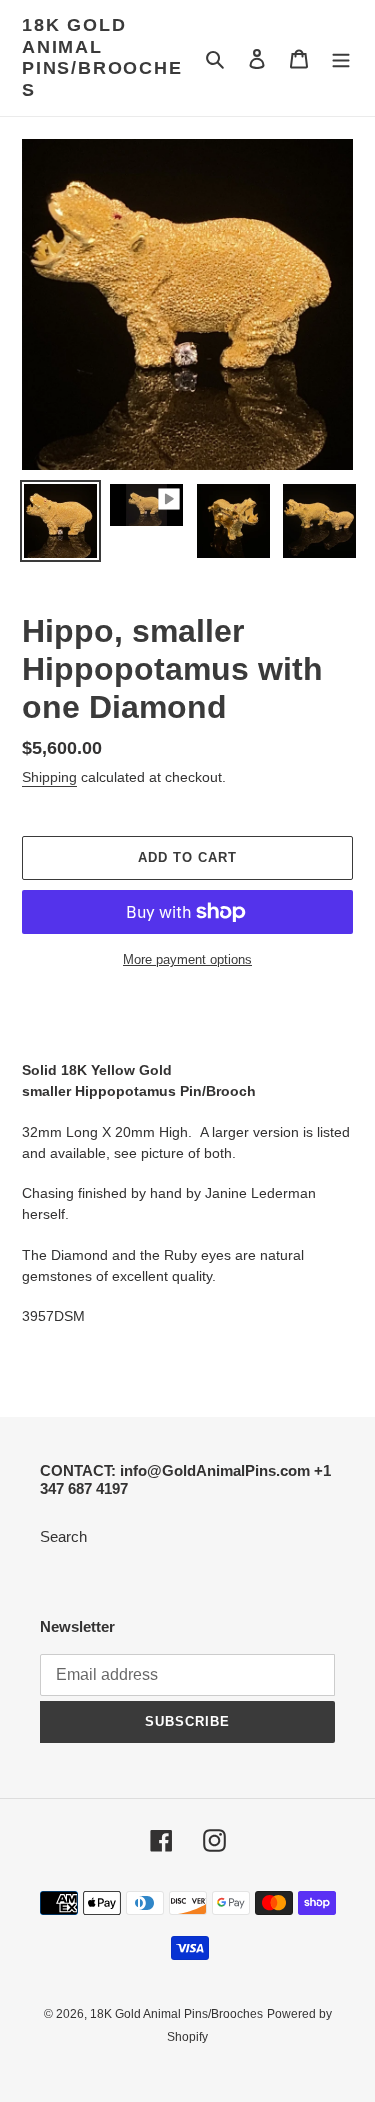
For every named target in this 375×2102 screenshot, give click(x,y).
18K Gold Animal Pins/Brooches (102, 57)
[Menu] (341, 58)
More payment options (187, 959)
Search (63, 1536)
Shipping (49, 777)
